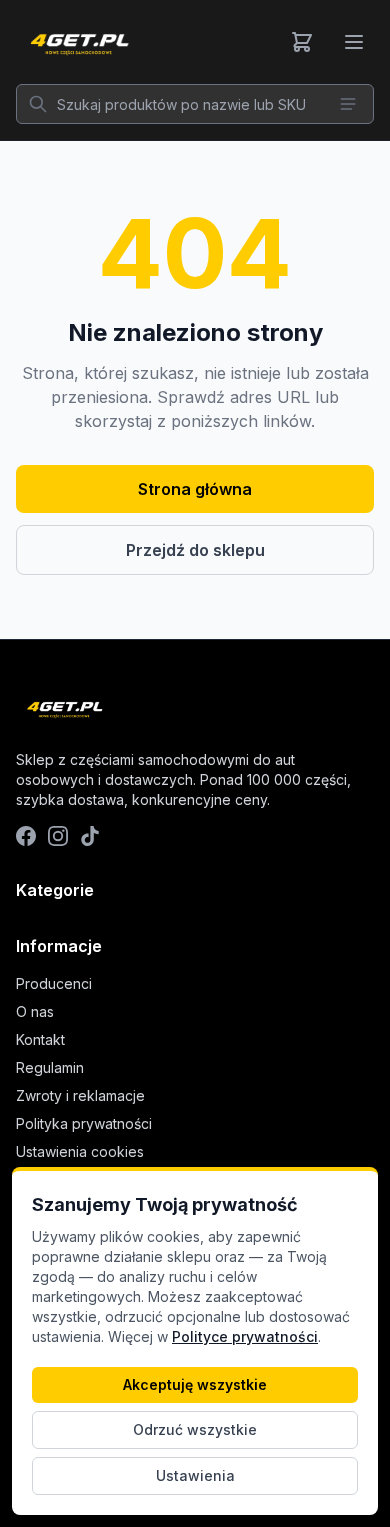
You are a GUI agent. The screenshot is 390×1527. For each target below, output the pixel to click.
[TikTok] (90, 836)
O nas (35, 1011)
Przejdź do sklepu (195, 550)
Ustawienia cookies (80, 1151)
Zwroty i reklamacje (80, 1095)
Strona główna (195, 489)
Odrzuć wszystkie (195, 1429)
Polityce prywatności (245, 1336)
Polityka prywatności (84, 1123)
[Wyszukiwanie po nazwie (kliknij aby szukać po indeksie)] (348, 104)
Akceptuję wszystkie (195, 1384)
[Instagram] (58, 836)
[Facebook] (26, 836)
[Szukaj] (38, 104)
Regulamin (50, 1067)
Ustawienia (195, 1475)
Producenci (54, 983)
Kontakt (40, 1039)
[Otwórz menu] (354, 42)
